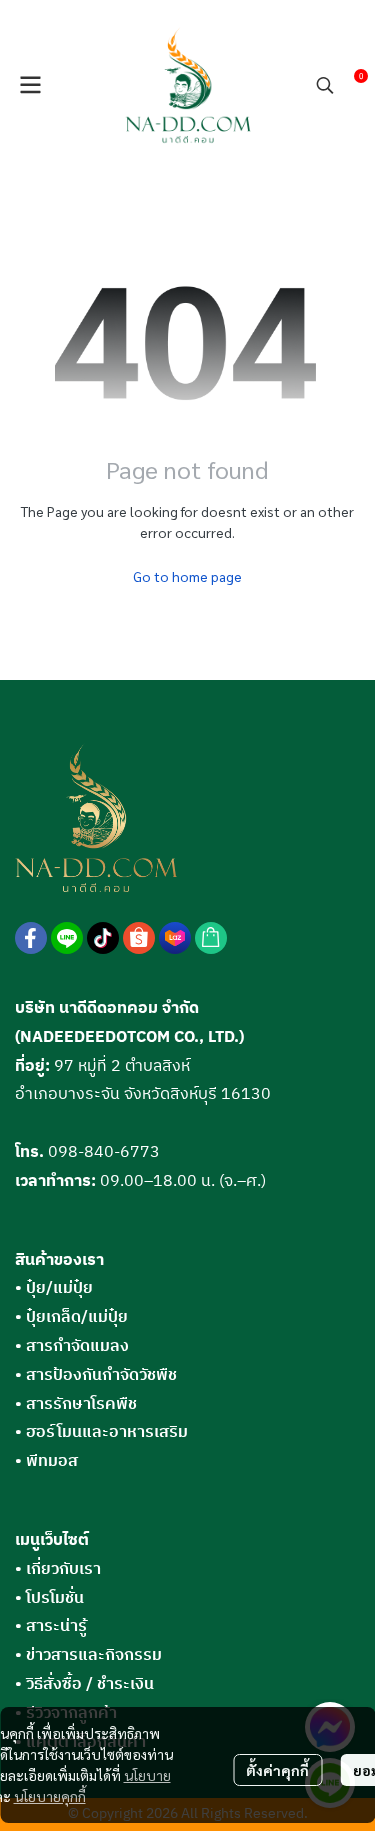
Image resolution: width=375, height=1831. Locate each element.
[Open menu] (30, 85)
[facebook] (31, 938)
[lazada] (175, 938)
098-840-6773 (104, 1152)
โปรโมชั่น (55, 1598)
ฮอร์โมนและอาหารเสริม (101, 1432)
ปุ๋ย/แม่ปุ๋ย (54, 1288)
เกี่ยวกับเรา (63, 1569)
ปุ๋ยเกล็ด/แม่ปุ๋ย (71, 1317)
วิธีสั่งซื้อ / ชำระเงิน (90, 1684)
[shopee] (139, 938)
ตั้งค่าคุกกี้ (277, 1770)
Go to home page (187, 576)
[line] (67, 938)
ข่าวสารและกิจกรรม (94, 1655)
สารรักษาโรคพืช (76, 1404)
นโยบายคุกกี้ (50, 1796)
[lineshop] (211, 938)
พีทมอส (46, 1461)
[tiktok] (103, 938)
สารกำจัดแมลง (72, 1346)
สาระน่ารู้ (56, 1626)
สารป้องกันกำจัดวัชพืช (96, 1375)
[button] (325, 85)
